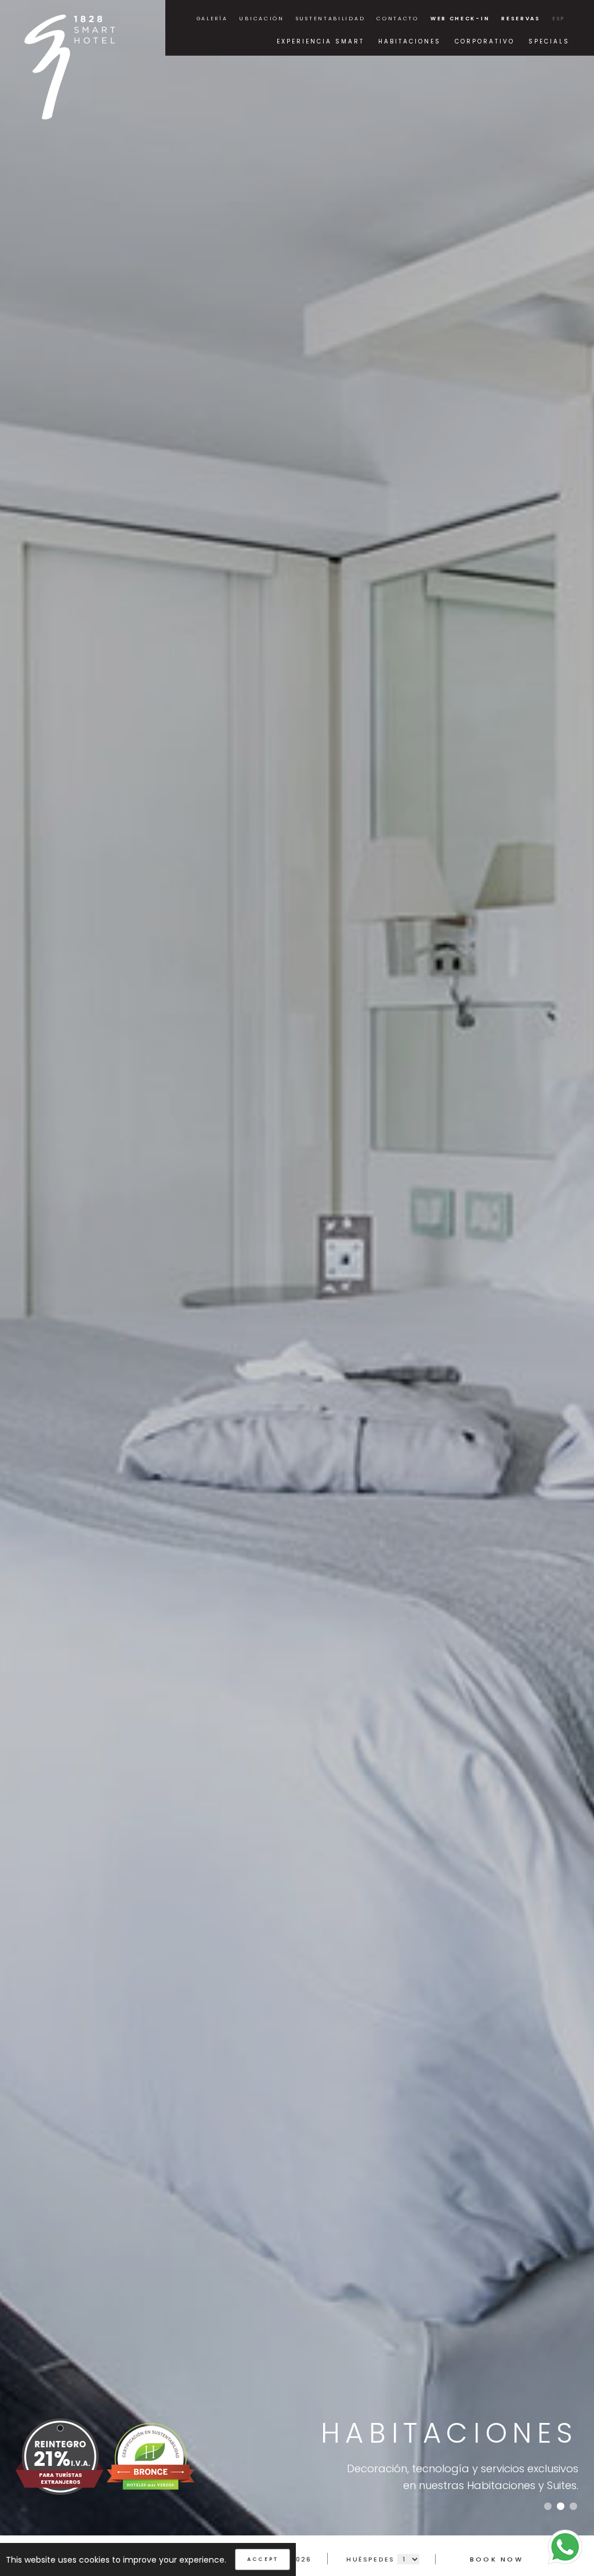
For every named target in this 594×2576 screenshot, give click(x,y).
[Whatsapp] (565, 2546)
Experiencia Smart (320, 41)
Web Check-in (460, 19)
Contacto (398, 19)
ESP (559, 19)
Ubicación (261, 19)
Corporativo (485, 41)
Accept (262, 2559)
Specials (549, 41)
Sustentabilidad (331, 19)
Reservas (521, 19)
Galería (212, 19)
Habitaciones (410, 41)
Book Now (497, 2559)
